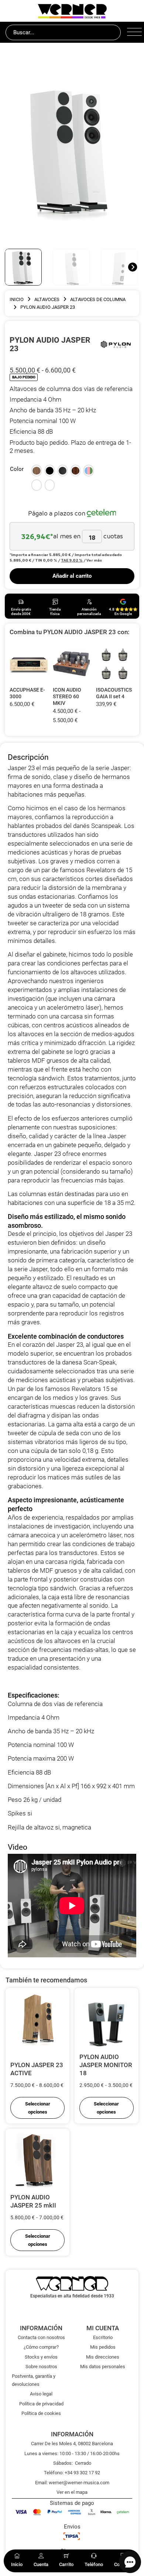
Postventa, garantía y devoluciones (34, 2380)
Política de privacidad (41, 2404)
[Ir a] (116, 344)
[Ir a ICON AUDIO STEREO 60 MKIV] (72, 664)
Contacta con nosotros (41, 2337)
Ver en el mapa (72, 2492)
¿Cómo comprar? (41, 2347)
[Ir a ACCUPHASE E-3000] (29, 664)
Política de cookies (41, 2413)
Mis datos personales (103, 2367)
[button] (36, 471)
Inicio (17, 299)
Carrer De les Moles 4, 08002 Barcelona (72, 2444)
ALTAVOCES (47, 299)
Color (17, 469)
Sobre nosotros (41, 2367)
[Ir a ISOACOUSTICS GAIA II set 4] (115, 664)
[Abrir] (133, 32)
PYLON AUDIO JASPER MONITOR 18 (106, 2065)
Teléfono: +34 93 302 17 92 (72, 2473)
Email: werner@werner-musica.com (72, 2483)
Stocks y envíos (41, 2357)
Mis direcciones (103, 2357)
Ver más (94, 560)
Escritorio (103, 2337)
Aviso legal (41, 2394)
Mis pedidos (103, 2347)
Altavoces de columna (98, 299)
